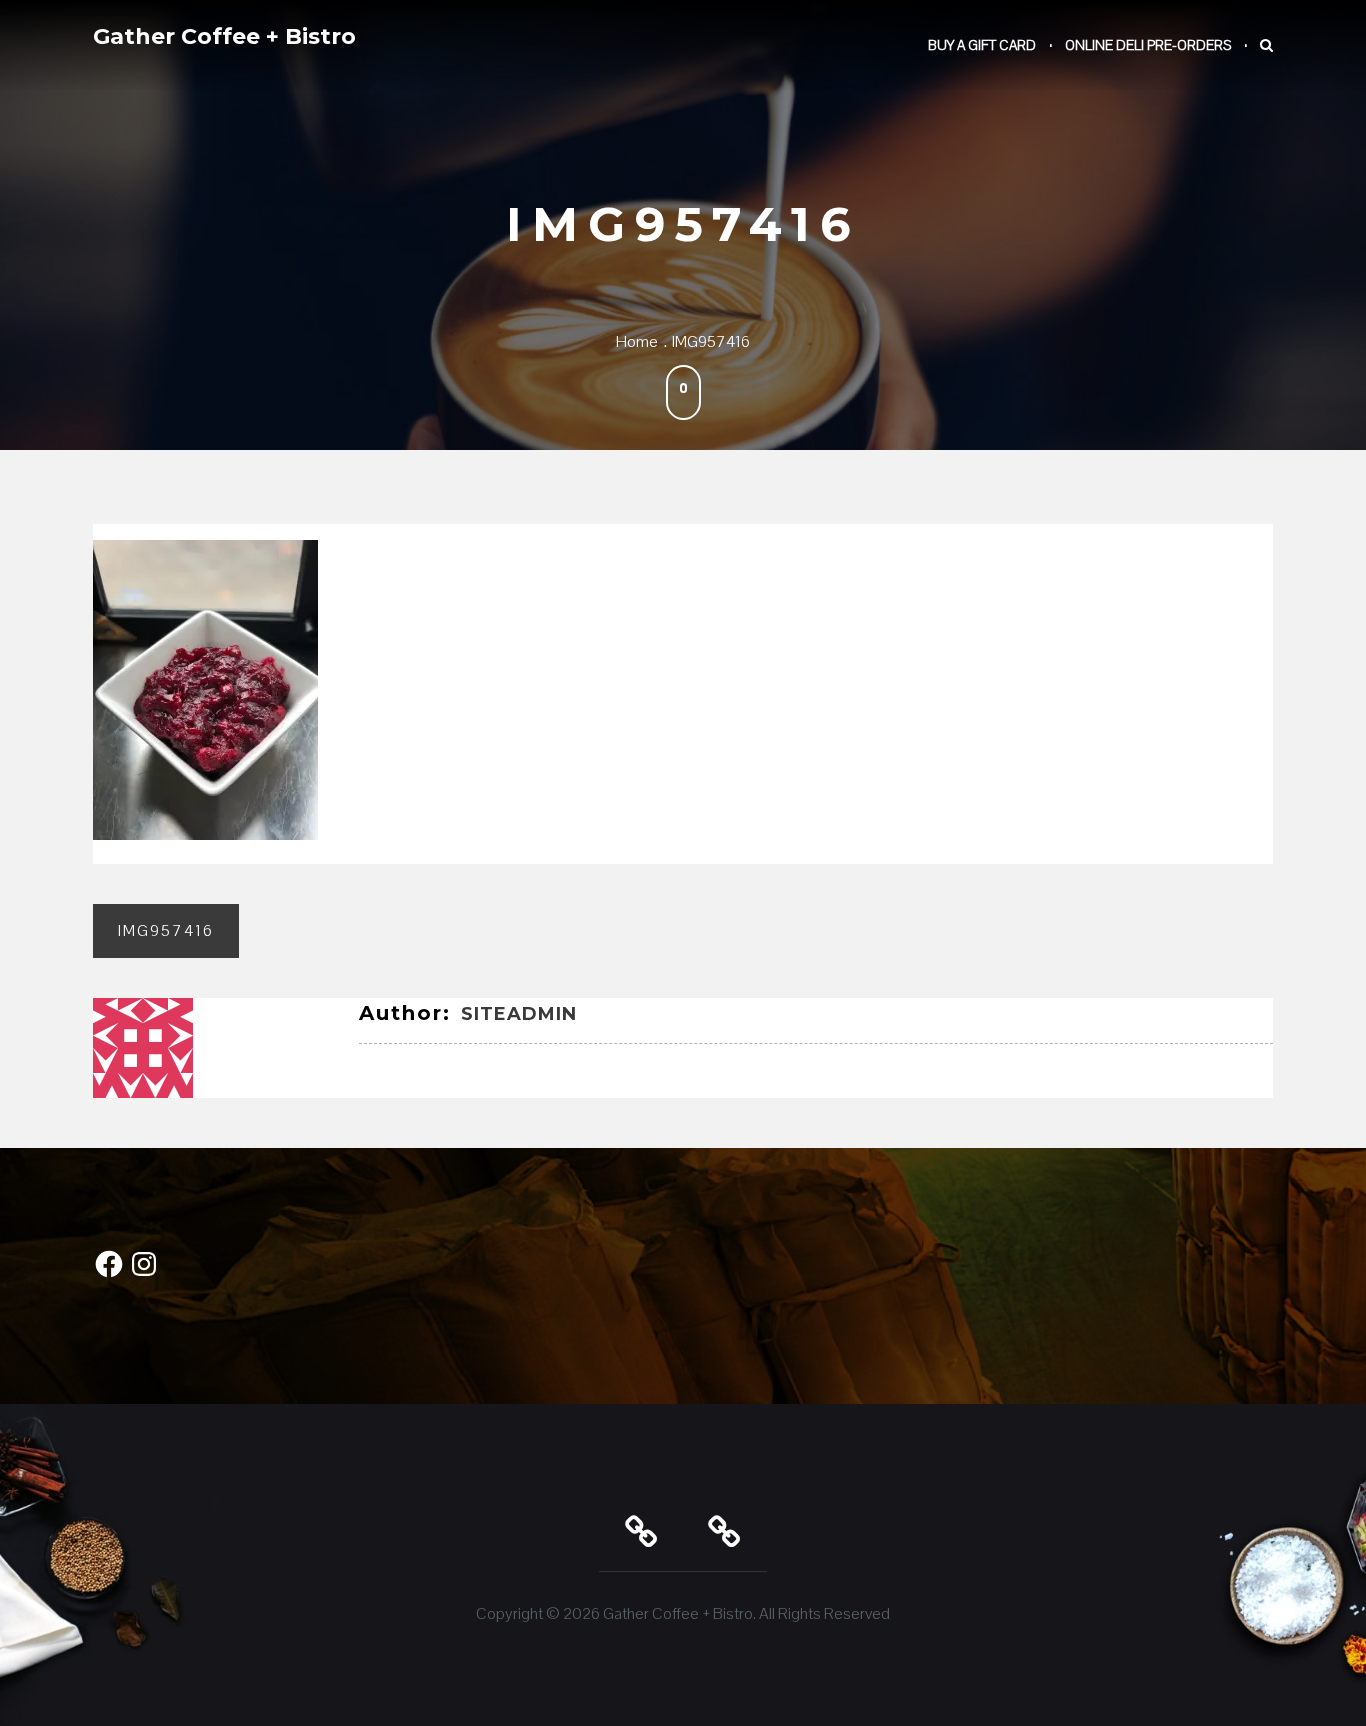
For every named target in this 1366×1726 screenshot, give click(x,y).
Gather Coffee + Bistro (224, 36)
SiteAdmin (519, 1014)
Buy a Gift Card (982, 45)
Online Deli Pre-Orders (1148, 45)
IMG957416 (166, 930)
